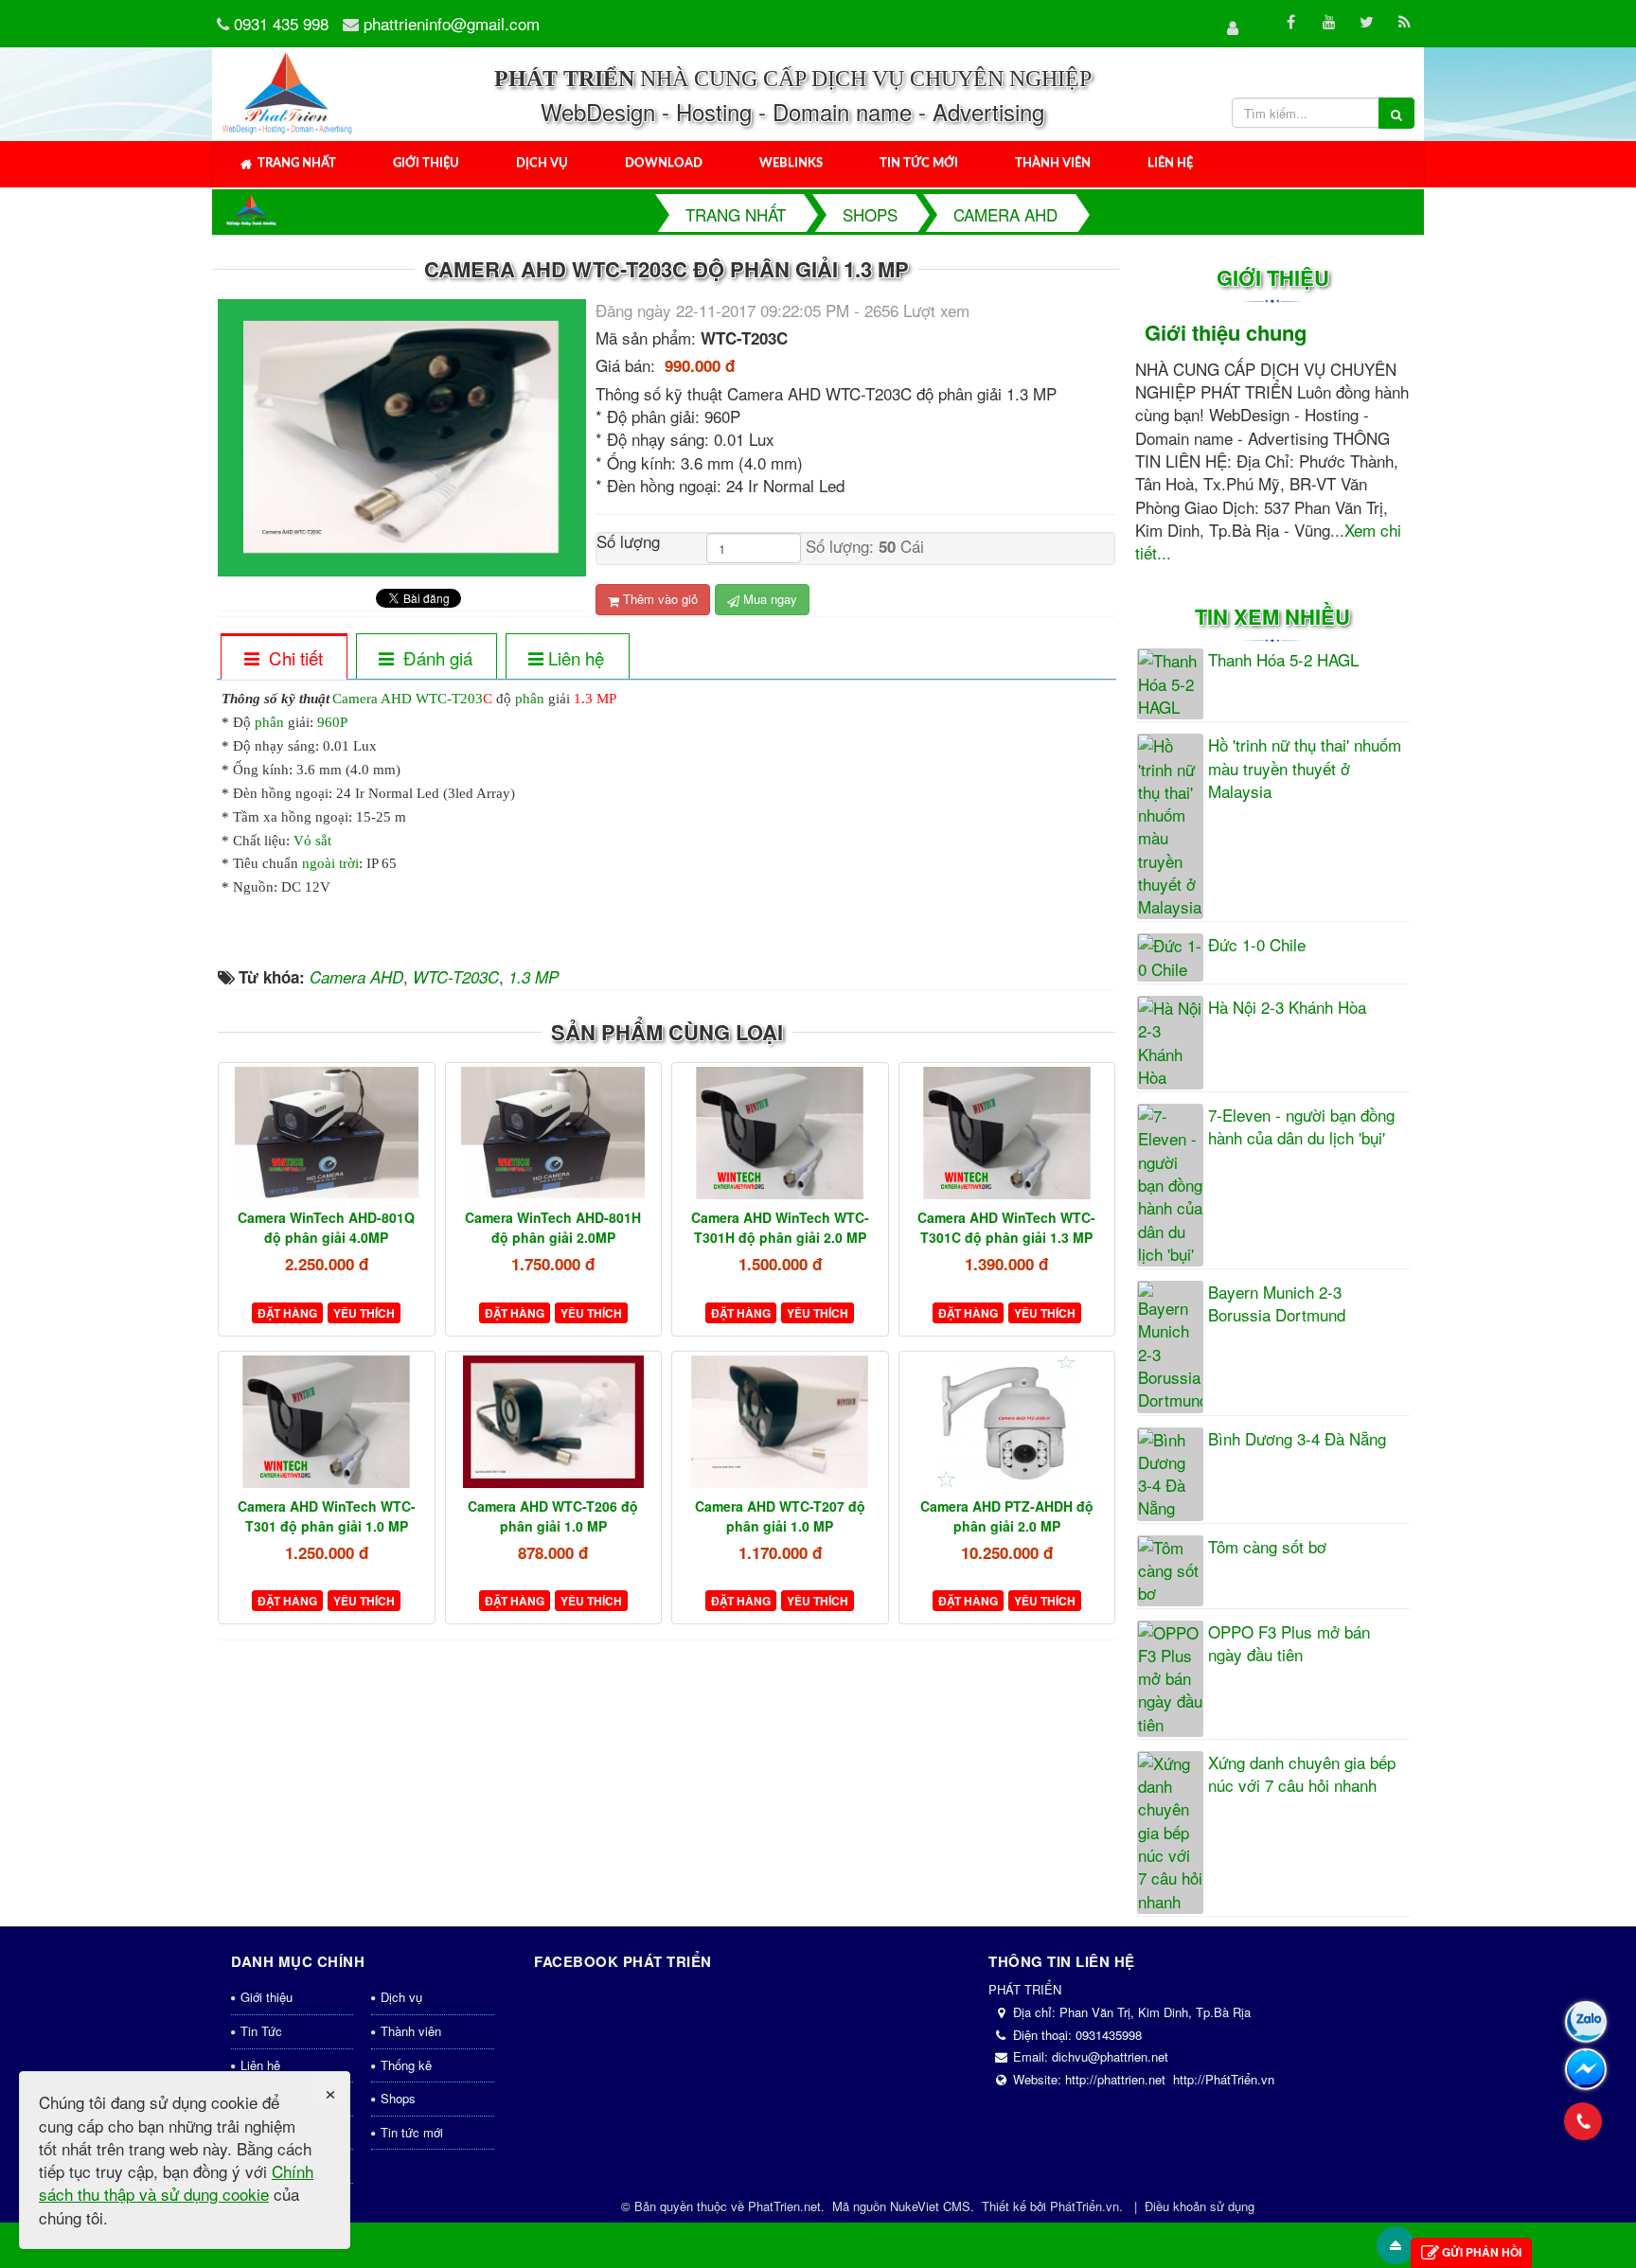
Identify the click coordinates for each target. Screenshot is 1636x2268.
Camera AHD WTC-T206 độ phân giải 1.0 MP (553, 1516)
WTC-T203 (449, 699)
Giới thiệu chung (1226, 332)
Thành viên (1053, 163)
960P (332, 722)
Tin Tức (261, 2031)
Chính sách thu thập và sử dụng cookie (176, 2182)
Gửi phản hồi (1482, 2252)
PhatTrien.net (784, 2206)
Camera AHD (372, 699)
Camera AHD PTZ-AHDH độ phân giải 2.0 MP (1007, 1516)
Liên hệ (1170, 163)
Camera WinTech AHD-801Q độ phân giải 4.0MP (326, 1227)
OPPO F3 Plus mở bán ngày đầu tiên (1289, 1643)
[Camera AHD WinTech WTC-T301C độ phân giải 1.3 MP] (1007, 1133)
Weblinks (791, 163)
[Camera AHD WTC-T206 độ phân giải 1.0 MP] (554, 1422)
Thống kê (406, 2065)
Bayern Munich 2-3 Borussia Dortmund (1277, 1303)
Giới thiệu (426, 163)
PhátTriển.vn (1085, 2206)
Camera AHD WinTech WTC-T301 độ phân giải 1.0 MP (327, 1516)
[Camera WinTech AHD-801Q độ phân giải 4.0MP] (327, 1133)
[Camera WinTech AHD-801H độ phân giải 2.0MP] (554, 1133)
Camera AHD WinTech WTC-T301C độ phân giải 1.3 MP (1006, 1227)
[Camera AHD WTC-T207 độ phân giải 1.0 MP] (780, 1422)
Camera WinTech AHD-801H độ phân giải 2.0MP (553, 1227)
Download (664, 163)
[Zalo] (1586, 2022)
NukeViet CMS (930, 2206)
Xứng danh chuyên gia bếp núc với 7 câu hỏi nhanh (1302, 1774)
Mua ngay (768, 599)
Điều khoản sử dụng (1200, 2206)
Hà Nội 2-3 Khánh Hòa (1287, 1007)
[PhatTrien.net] (288, 91)
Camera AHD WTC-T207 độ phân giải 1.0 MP (780, 1516)
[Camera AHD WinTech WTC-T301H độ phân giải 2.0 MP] (780, 1133)
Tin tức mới (919, 163)
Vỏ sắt (312, 841)
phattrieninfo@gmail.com (452, 23)
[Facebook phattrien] (1586, 2069)
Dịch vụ (542, 163)
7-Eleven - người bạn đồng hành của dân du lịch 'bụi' (1301, 1126)
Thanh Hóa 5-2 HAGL (1283, 660)
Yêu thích (364, 1313)
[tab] (283, 658)
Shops (398, 2098)
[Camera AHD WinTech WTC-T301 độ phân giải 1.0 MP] (327, 1422)
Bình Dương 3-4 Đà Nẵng (1297, 1439)
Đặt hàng (287, 1313)
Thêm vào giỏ (658, 599)
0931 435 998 (281, 23)
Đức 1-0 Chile (1257, 945)
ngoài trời (330, 863)
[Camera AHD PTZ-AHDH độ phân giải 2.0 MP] (1007, 1422)
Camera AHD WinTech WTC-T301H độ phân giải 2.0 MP (780, 1227)
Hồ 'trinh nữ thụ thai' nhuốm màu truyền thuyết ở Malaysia (1305, 768)
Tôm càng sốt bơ (1267, 1547)
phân (530, 699)
